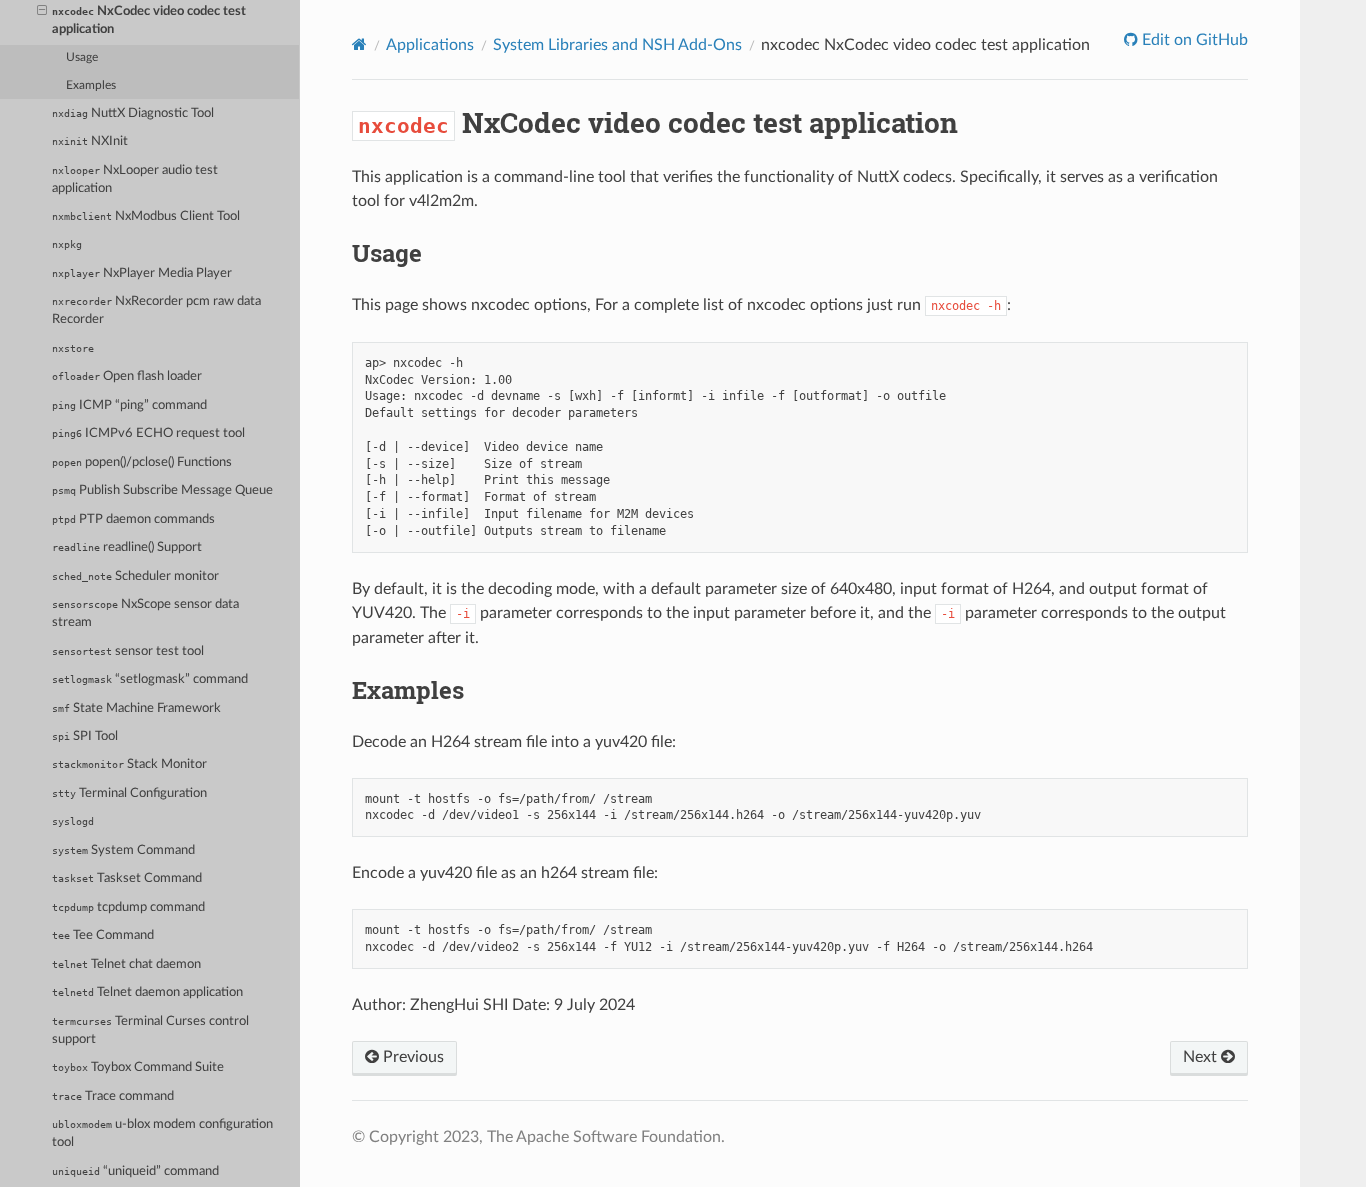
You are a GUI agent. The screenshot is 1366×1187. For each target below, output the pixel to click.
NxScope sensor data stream (145, 613)
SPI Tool (85, 736)
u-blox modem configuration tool (162, 1133)
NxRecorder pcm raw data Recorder (156, 310)
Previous (411, 1057)
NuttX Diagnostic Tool (133, 113)
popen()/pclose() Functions (142, 462)
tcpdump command (128, 907)
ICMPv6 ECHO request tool (148, 433)
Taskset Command (127, 878)
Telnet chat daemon (126, 964)
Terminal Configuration (129, 793)
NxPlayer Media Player (142, 273)
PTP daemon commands (133, 519)
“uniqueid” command (135, 1171)
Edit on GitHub (1193, 40)
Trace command (113, 1096)
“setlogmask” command (150, 679)
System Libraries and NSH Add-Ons (617, 45)
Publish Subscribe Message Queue (162, 490)
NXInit (90, 141)
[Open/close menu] (42, 12)
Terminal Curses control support (150, 1030)
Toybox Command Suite (138, 1067)
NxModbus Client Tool (146, 216)
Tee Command (103, 935)
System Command (123, 850)
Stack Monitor (129, 764)
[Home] (359, 44)
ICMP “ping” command (129, 405)
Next (1202, 1057)
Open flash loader (127, 376)
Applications (430, 45)
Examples (91, 85)
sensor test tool (128, 651)
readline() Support (127, 547)
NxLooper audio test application (135, 179)
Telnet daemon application (147, 992)
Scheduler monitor (135, 576)
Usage (82, 57)
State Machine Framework (136, 708)
